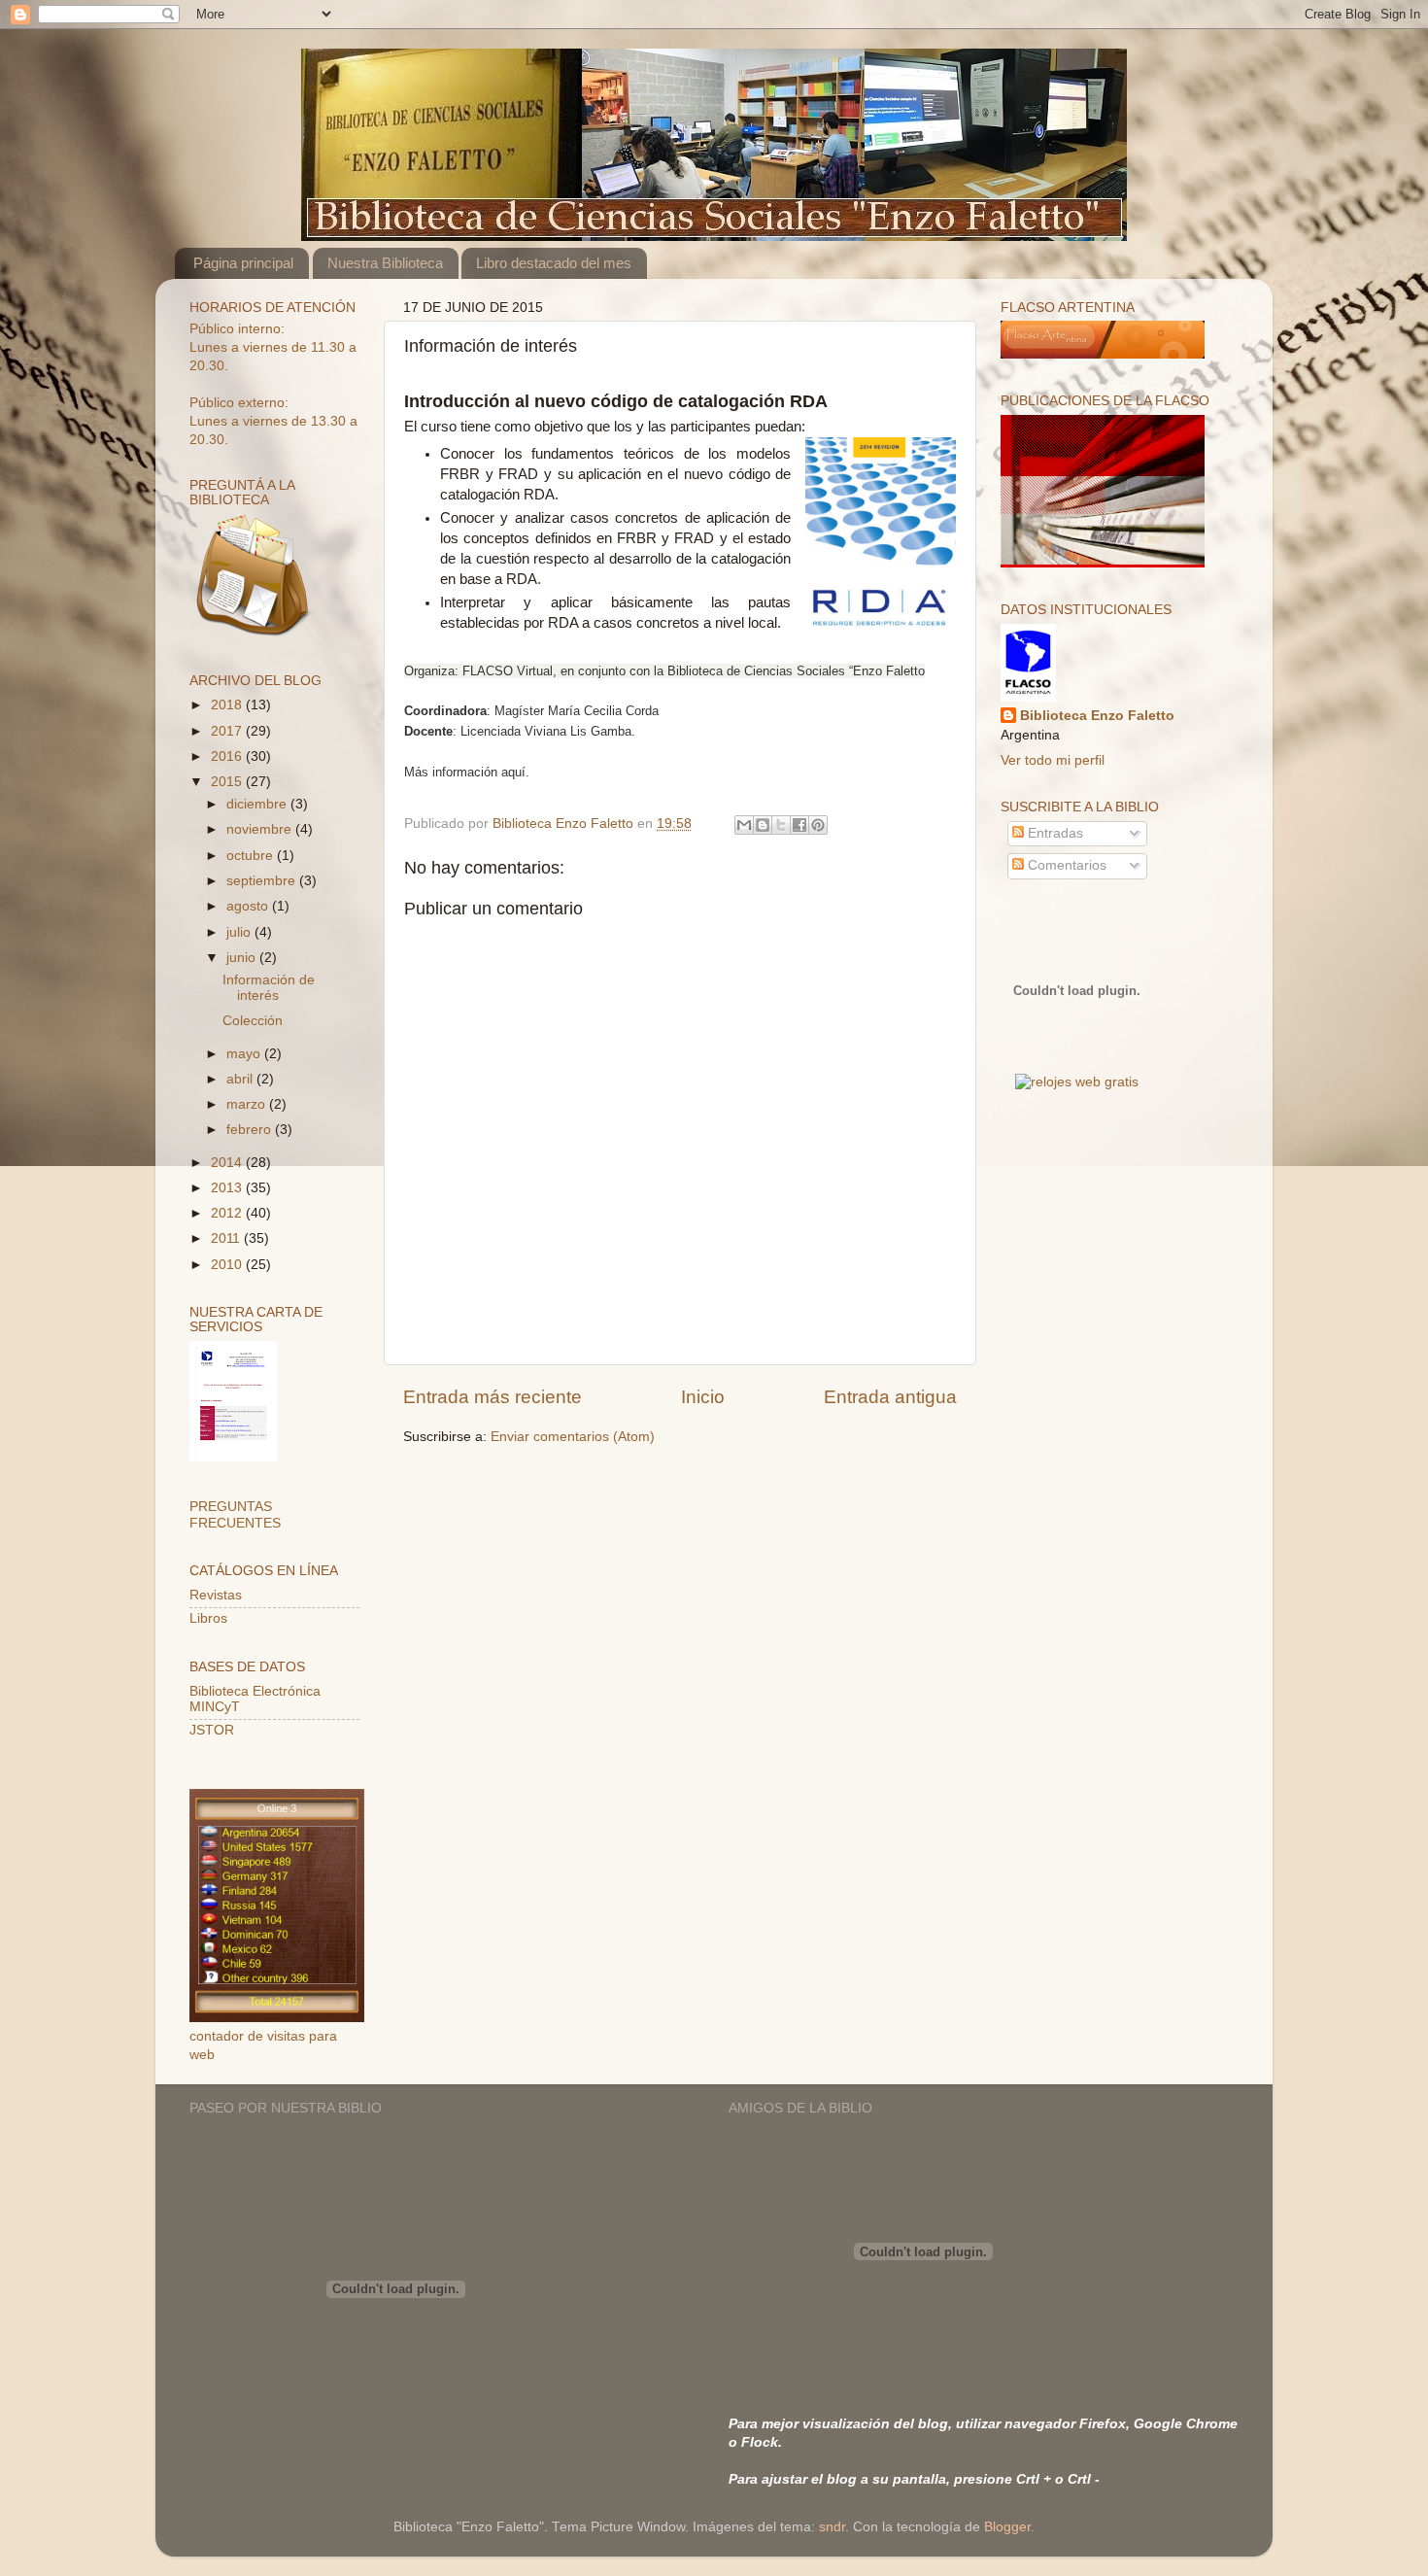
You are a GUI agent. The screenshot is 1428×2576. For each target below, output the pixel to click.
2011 (227, 1238)
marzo (248, 1104)
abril (241, 1079)
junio (243, 958)
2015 (228, 782)
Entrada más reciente (493, 1397)
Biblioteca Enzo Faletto (1097, 716)
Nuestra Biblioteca (385, 263)
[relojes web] (1076, 1060)
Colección (253, 1021)
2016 (228, 756)
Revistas (216, 1595)
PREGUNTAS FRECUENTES (235, 1514)
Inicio (703, 1397)
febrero (251, 1130)
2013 (228, 1188)
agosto (249, 906)
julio (240, 932)
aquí (513, 772)
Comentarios (1065, 865)
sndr (832, 2527)
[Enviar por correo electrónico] (744, 825)
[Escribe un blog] (763, 825)
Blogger (1007, 2527)
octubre (252, 856)
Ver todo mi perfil (1053, 760)
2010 (228, 1265)
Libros (208, 1618)
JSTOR (212, 1730)
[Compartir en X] (781, 825)
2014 (228, 1163)
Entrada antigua (890, 1397)
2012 (228, 1213)
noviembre (261, 829)
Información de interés (269, 988)
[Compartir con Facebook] (799, 825)
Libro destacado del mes (554, 263)
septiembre (263, 881)
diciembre (258, 804)
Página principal (243, 263)
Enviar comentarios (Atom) (573, 1437)
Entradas (1054, 833)
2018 (228, 705)
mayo (245, 1054)
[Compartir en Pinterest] (818, 825)
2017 (228, 731)
